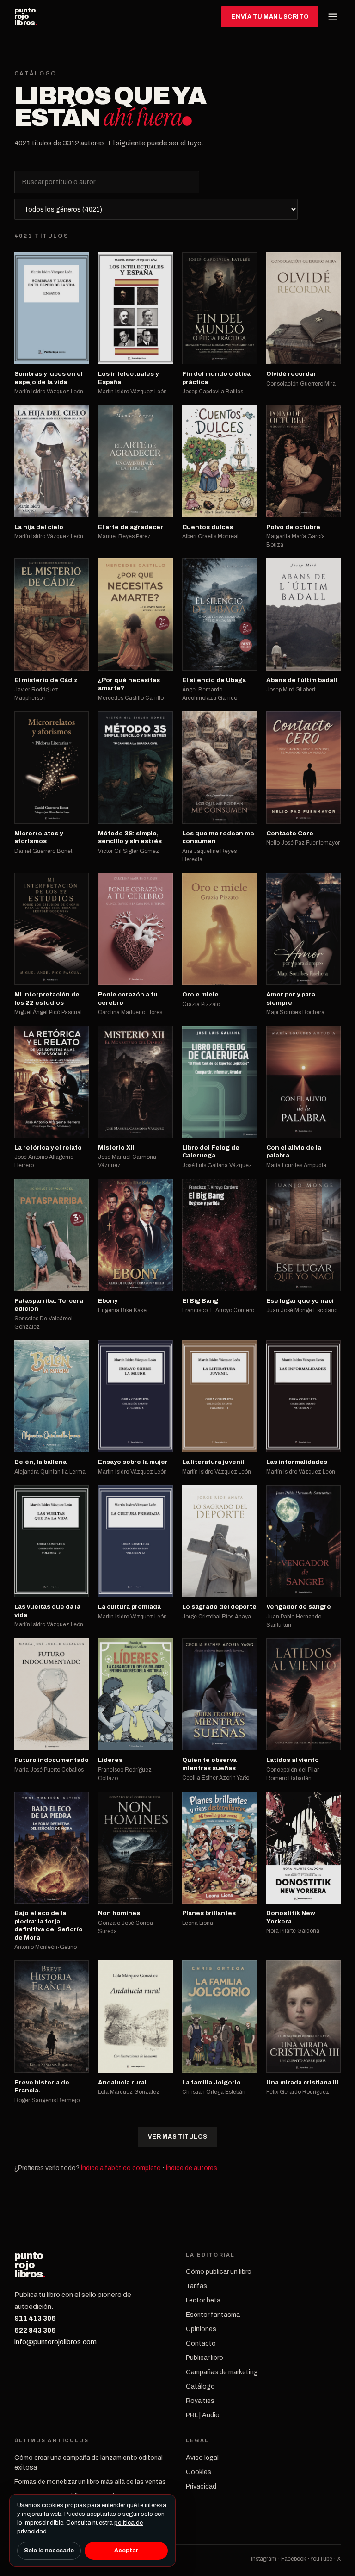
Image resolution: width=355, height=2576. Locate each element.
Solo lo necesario (49, 2551)
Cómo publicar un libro (219, 2272)
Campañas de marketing (222, 2372)
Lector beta (203, 2300)
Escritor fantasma (213, 2315)
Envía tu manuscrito (270, 17)
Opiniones (201, 2329)
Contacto (201, 2343)
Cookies (199, 2472)
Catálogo (200, 2386)
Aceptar (126, 2551)
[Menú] (333, 17)
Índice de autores (192, 2168)
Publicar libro (205, 2358)
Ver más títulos (177, 2137)
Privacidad (201, 2486)
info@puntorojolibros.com (55, 2342)
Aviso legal (202, 2458)
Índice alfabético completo (121, 2168)
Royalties (200, 2401)
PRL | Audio (203, 2415)
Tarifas (196, 2286)
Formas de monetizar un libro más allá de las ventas (90, 2482)
